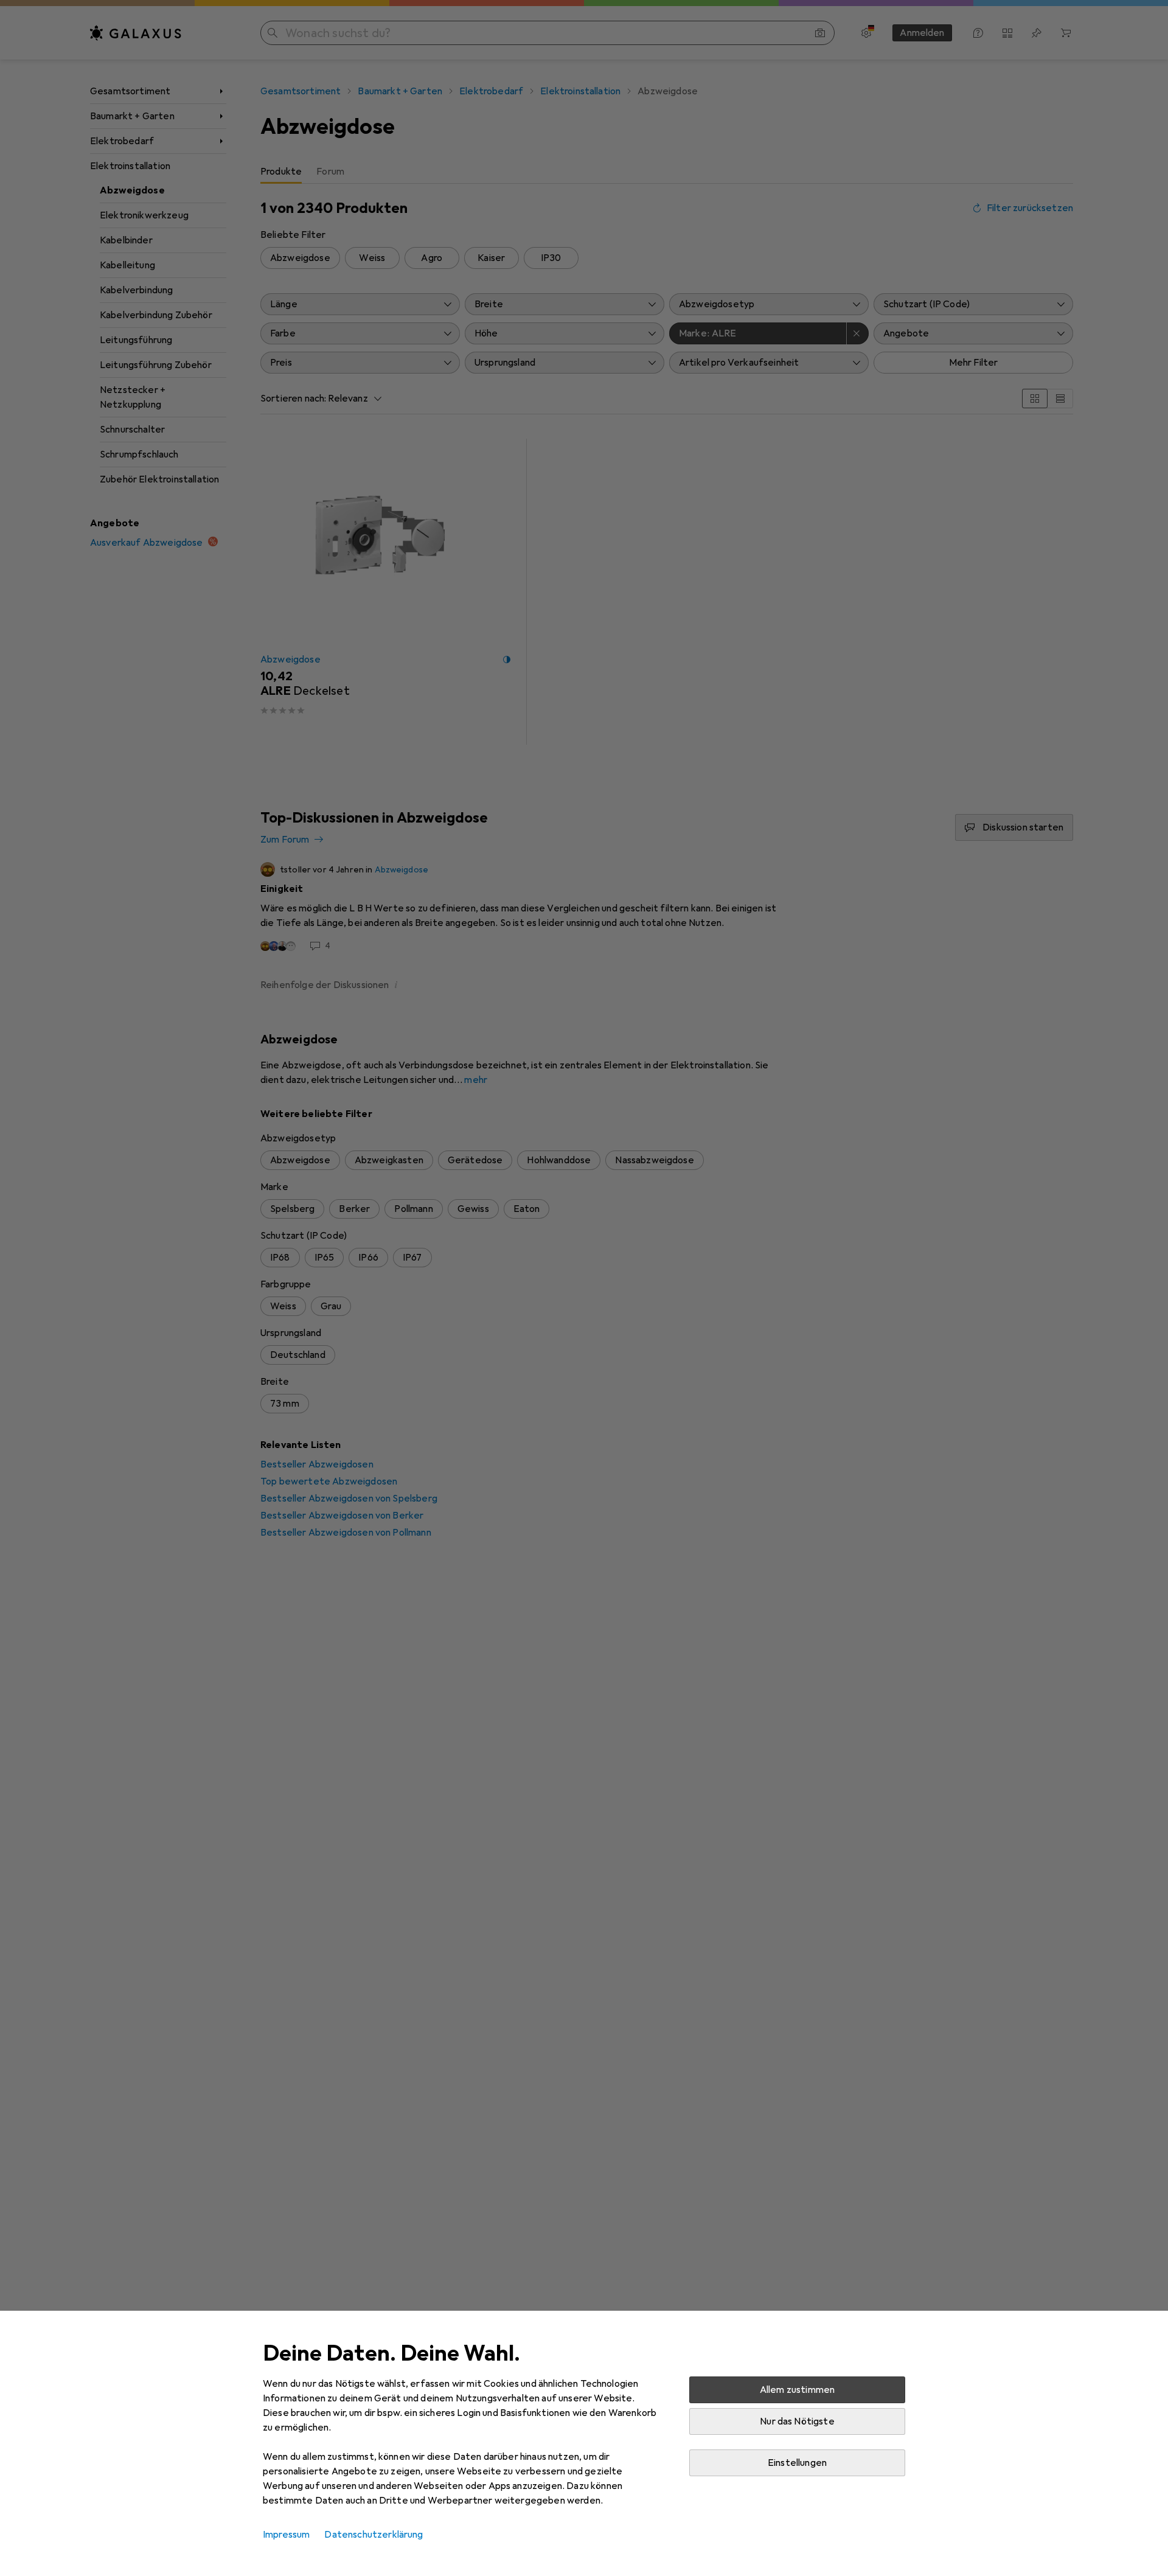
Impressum (286, 2535)
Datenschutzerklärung (374, 2535)
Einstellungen (797, 2463)
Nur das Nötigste (797, 2421)
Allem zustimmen (797, 2390)
